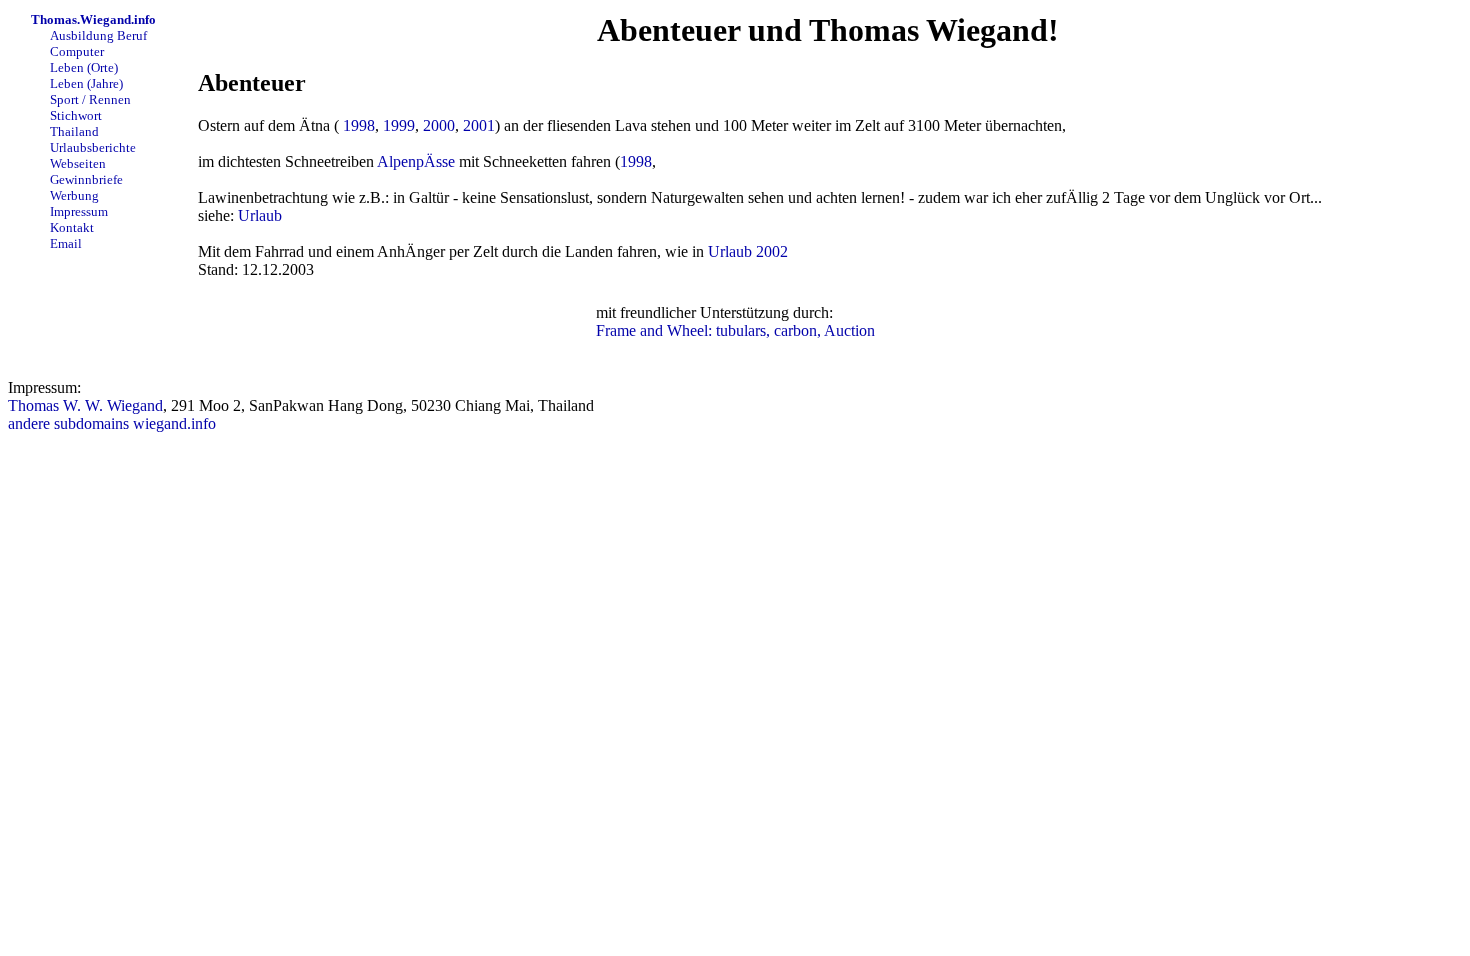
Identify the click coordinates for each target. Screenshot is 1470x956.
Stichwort (74, 115)
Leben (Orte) (82, 67)
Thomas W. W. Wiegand (85, 405)
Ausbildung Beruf (97, 35)
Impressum (77, 211)
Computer (75, 51)
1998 (359, 125)
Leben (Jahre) (85, 83)
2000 (439, 125)
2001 (479, 125)
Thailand (73, 131)
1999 (399, 125)
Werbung (73, 195)
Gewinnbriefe (85, 179)
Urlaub (260, 215)
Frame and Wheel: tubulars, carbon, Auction (735, 330)
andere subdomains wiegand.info (112, 423)
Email (64, 243)
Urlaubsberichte (91, 147)
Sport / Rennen (89, 99)
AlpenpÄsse (416, 161)
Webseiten (76, 163)
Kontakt (70, 227)
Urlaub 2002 (748, 251)
